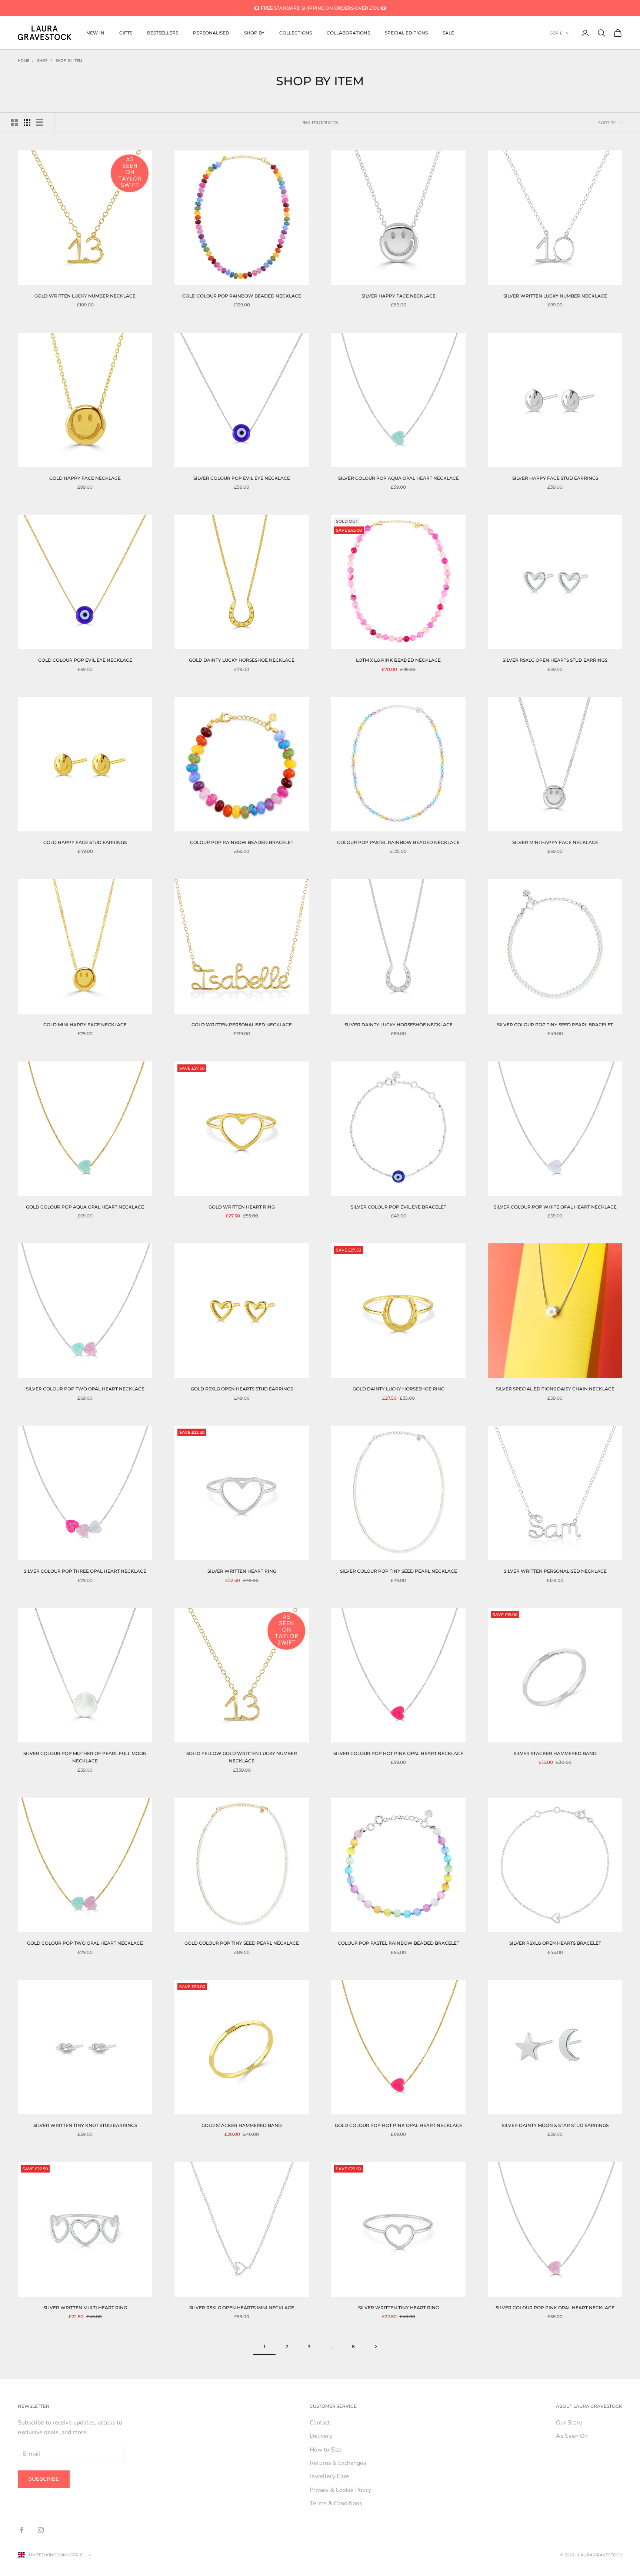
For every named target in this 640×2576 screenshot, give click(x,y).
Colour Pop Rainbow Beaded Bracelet (242, 842)
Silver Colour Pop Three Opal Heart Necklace (85, 1571)
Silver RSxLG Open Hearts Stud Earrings (555, 660)
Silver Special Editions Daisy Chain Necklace (555, 1389)
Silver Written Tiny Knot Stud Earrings (85, 2125)
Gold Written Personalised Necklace (242, 1025)
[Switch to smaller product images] (27, 123)
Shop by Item (69, 61)
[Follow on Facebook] (21, 2530)
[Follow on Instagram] (41, 2530)
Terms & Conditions (336, 2503)
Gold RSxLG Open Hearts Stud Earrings (242, 1389)
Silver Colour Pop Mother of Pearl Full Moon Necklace (85, 1757)
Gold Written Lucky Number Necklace (85, 296)
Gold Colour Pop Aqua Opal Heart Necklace (85, 1207)
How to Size (326, 2450)
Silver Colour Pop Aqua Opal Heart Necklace (399, 478)
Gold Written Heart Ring (242, 1207)
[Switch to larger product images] (14, 123)
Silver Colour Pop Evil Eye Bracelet (399, 1207)
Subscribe (44, 2479)
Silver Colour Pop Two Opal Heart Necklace (85, 1389)
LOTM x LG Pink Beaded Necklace (398, 660)
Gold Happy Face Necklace (85, 478)
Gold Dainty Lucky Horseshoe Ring (399, 1389)
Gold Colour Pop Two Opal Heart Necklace (85, 1943)
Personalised (211, 33)
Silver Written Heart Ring (242, 1571)
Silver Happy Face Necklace (399, 296)
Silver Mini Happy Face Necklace (555, 842)
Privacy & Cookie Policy (340, 2490)
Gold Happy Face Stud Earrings (85, 842)
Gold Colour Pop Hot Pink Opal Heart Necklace (399, 2125)
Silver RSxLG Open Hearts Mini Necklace (242, 2308)
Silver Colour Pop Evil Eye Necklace (242, 478)
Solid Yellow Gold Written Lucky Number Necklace (242, 1757)
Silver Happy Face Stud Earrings (555, 478)
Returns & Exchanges (338, 2463)
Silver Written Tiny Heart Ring (399, 2308)
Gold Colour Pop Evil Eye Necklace (85, 660)
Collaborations (348, 33)
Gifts (126, 33)
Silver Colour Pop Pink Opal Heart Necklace (555, 2308)
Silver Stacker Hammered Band (555, 1753)
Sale (448, 33)
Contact (320, 2423)
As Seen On (572, 2436)
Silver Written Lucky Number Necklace (555, 296)
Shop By (254, 33)
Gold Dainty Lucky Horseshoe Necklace (242, 660)
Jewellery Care (329, 2476)
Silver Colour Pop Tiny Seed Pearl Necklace (399, 1571)
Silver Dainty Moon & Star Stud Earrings (555, 2125)
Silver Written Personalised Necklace (555, 1571)
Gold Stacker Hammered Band (242, 2125)
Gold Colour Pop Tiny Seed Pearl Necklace (242, 1943)
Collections (296, 33)
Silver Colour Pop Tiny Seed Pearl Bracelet (555, 1025)
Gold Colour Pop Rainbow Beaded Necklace (242, 296)
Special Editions (406, 33)
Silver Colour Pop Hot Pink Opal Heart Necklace (398, 1753)
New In (95, 33)
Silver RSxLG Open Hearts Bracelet (555, 1943)
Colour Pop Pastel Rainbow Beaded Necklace (398, 842)
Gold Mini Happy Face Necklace (85, 1025)
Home (24, 61)
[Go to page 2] (376, 2346)
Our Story (569, 2423)
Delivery (321, 2436)
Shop (42, 61)
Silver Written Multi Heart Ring (85, 2308)
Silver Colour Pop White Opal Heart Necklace (555, 1207)
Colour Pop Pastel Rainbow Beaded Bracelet (399, 1943)
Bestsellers (163, 33)
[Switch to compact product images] (40, 123)
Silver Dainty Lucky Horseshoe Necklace (399, 1025)
